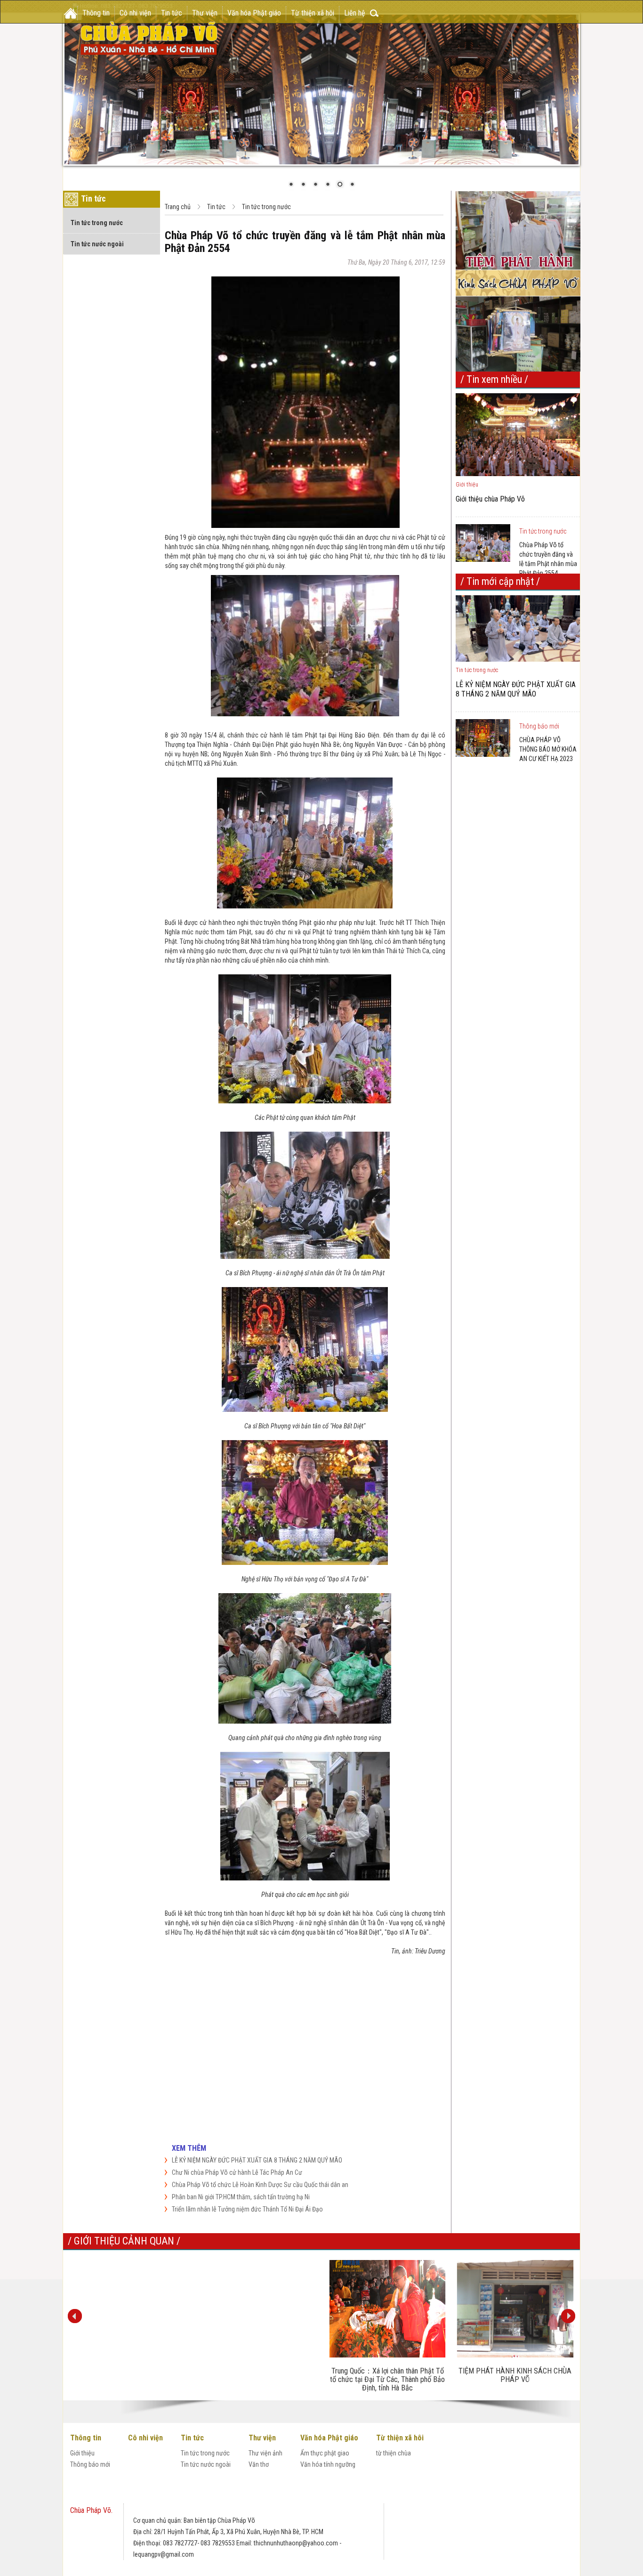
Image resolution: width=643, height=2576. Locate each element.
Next (568, 2316)
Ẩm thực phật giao (325, 2453)
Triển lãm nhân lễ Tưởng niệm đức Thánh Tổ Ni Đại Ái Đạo (247, 2209)
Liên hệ (355, 13)
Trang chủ (178, 207)
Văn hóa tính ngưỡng (328, 2464)
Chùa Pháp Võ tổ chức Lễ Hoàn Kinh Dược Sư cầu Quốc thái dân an (260, 2185)
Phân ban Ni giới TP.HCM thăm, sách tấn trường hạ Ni (241, 2197)
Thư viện (205, 13)
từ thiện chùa (394, 2453)
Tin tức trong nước (97, 223)
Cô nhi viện (135, 13)
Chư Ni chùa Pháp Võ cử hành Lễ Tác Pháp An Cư (237, 2172)
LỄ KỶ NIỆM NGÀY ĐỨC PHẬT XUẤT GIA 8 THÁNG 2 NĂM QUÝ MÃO (257, 2160)
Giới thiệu (82, 2453)
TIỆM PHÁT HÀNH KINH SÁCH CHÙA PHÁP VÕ (515, 2375)
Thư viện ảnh (265, 2453)
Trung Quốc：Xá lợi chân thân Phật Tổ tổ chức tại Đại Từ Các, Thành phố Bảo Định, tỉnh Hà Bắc (387, 2379)
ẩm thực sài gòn (155, 2509)
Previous (75, 2316)
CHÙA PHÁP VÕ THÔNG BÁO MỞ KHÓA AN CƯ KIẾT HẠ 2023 (548, 749)
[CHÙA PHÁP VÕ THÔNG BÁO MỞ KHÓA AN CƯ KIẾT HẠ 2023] (486, 738)
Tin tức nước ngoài (97, 244)
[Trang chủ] (71, 13)
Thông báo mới (539, 726)
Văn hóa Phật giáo (254, 13)
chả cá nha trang (420, 2494)
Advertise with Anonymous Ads (364, 2090)
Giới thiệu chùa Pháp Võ (490, 499)
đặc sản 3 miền (201, 2509)
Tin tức (172, 13)
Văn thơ (259, 2464)
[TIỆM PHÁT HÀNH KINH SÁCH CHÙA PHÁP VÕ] (515, 2309)
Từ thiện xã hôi (313, 13)
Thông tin (96, 13)
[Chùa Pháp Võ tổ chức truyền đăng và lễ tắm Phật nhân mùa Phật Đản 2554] (486, 543)
